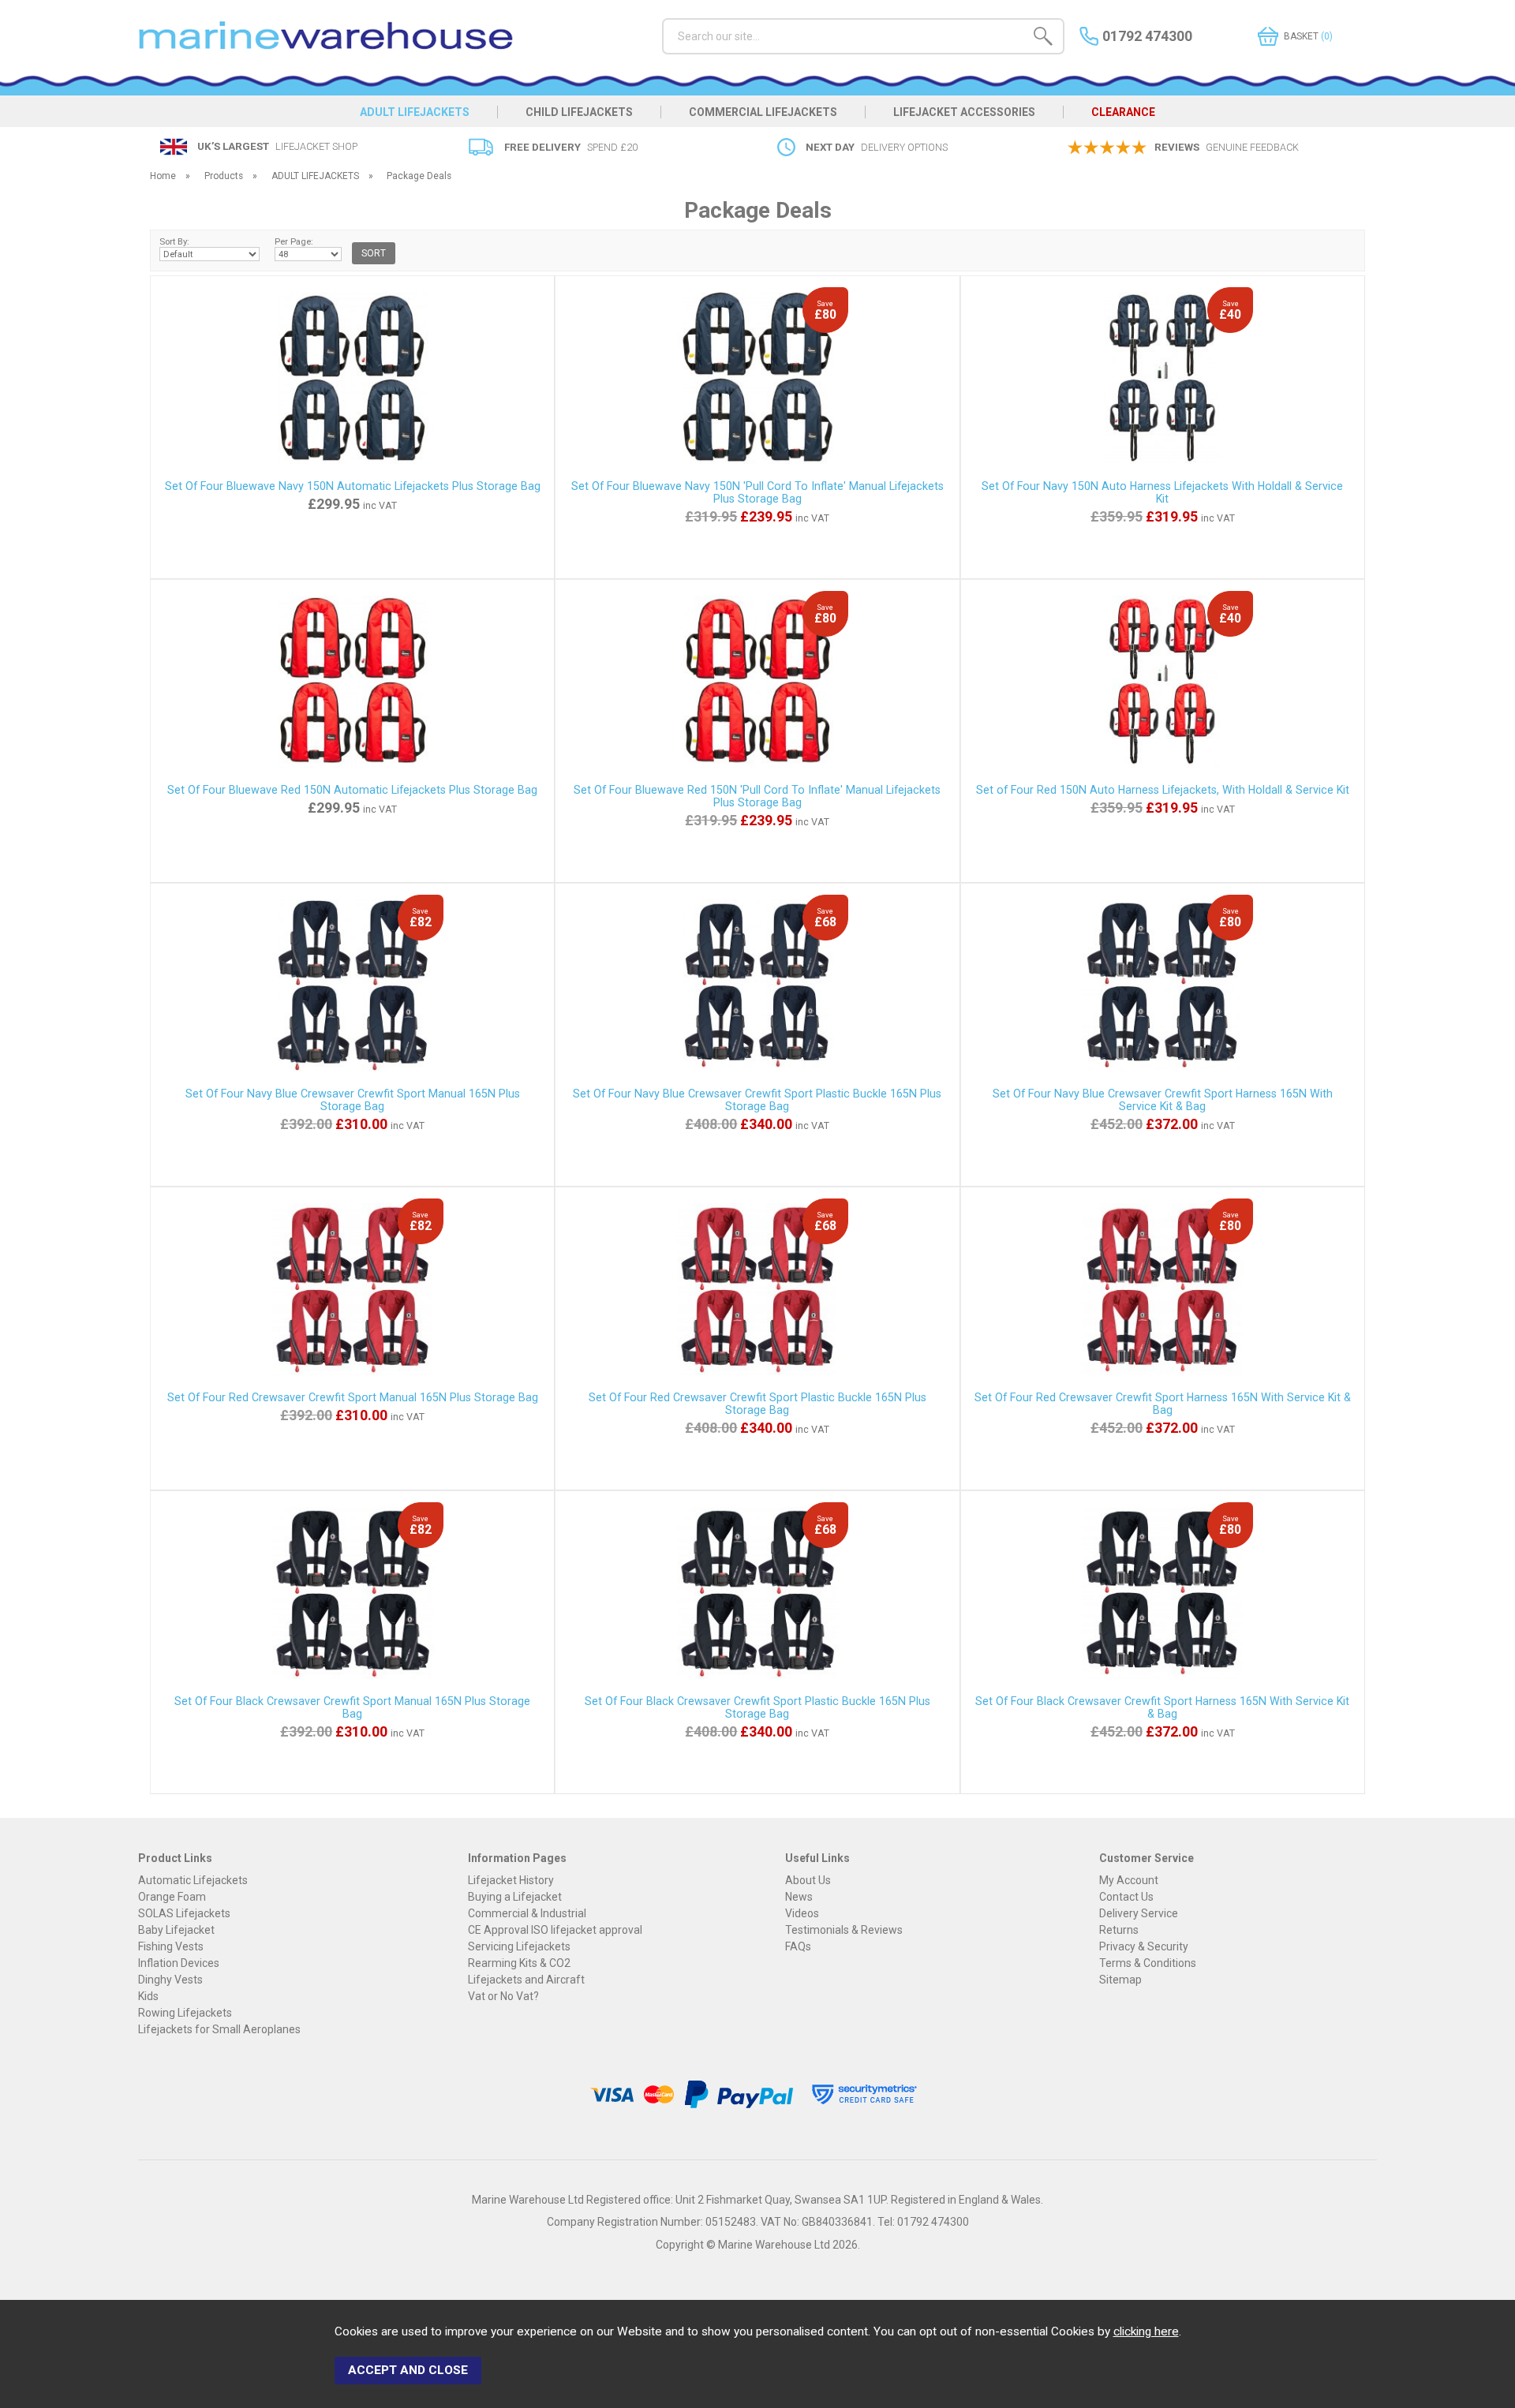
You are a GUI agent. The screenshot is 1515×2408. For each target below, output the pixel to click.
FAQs (798, 1946)
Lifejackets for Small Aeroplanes (219, 2029)
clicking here (1146, 2331)
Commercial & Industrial (527, 1913)
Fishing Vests (171, 1946)
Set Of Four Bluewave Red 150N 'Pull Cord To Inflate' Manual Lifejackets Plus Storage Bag (757, 796)
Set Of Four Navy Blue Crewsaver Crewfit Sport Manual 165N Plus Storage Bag (353, 1100)
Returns (1119, 1930)
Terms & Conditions (1148, 1963)
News (799, 1897)
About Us (808, 1880)
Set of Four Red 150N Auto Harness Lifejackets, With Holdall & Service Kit (1163, 790)
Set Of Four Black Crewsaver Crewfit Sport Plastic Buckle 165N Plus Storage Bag (757, 1707)
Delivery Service (1139, 1913)
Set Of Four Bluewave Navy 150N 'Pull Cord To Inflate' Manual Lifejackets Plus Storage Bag (757, 492)
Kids (148, 1996)
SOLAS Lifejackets (184, 1913)
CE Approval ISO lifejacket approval (555, 1930)
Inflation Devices (179, 1963)
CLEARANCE (1123, 112)
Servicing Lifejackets (519, 1946)
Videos (802, 1913)
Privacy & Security (1144, 1946)
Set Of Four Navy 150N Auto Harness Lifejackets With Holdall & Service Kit (1162, 492)
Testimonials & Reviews (844, 1930)
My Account (1129, 1880)
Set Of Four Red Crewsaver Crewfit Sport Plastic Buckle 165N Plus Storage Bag (757, 1404)
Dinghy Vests (170, 1980)
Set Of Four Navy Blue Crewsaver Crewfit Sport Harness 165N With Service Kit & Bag (1163, 1100)
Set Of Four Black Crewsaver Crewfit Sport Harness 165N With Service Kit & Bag (1162, 1707)
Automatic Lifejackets (193, 1880)
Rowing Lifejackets (185, 2013)
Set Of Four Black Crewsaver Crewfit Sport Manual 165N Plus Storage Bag (352, 1707)
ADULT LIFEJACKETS (415, 112)
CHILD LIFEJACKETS (579, 112)
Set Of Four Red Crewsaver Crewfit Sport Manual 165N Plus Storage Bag (353, 1397)
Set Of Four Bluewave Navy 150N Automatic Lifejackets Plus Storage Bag (353, 486)
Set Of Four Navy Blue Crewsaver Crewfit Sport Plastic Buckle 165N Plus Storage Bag (757, 1100)
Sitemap (1120, 1980)
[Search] (1043, 39)
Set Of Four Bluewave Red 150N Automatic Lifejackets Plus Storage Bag (352, 790)
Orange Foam (172, 1897)
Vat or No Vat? (503, 1996)
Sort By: (174, 241)
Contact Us (1126, 1897)
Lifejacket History (511, 1880)
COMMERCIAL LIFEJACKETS (763, 112)
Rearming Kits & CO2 (519, 1963)
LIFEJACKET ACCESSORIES (964, 112)
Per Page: (294, 241)
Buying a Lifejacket (515, 1897)
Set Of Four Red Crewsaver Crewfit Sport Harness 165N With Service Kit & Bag (1163, 1404)
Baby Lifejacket (176, 1930)
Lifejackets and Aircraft (526, 1980)
